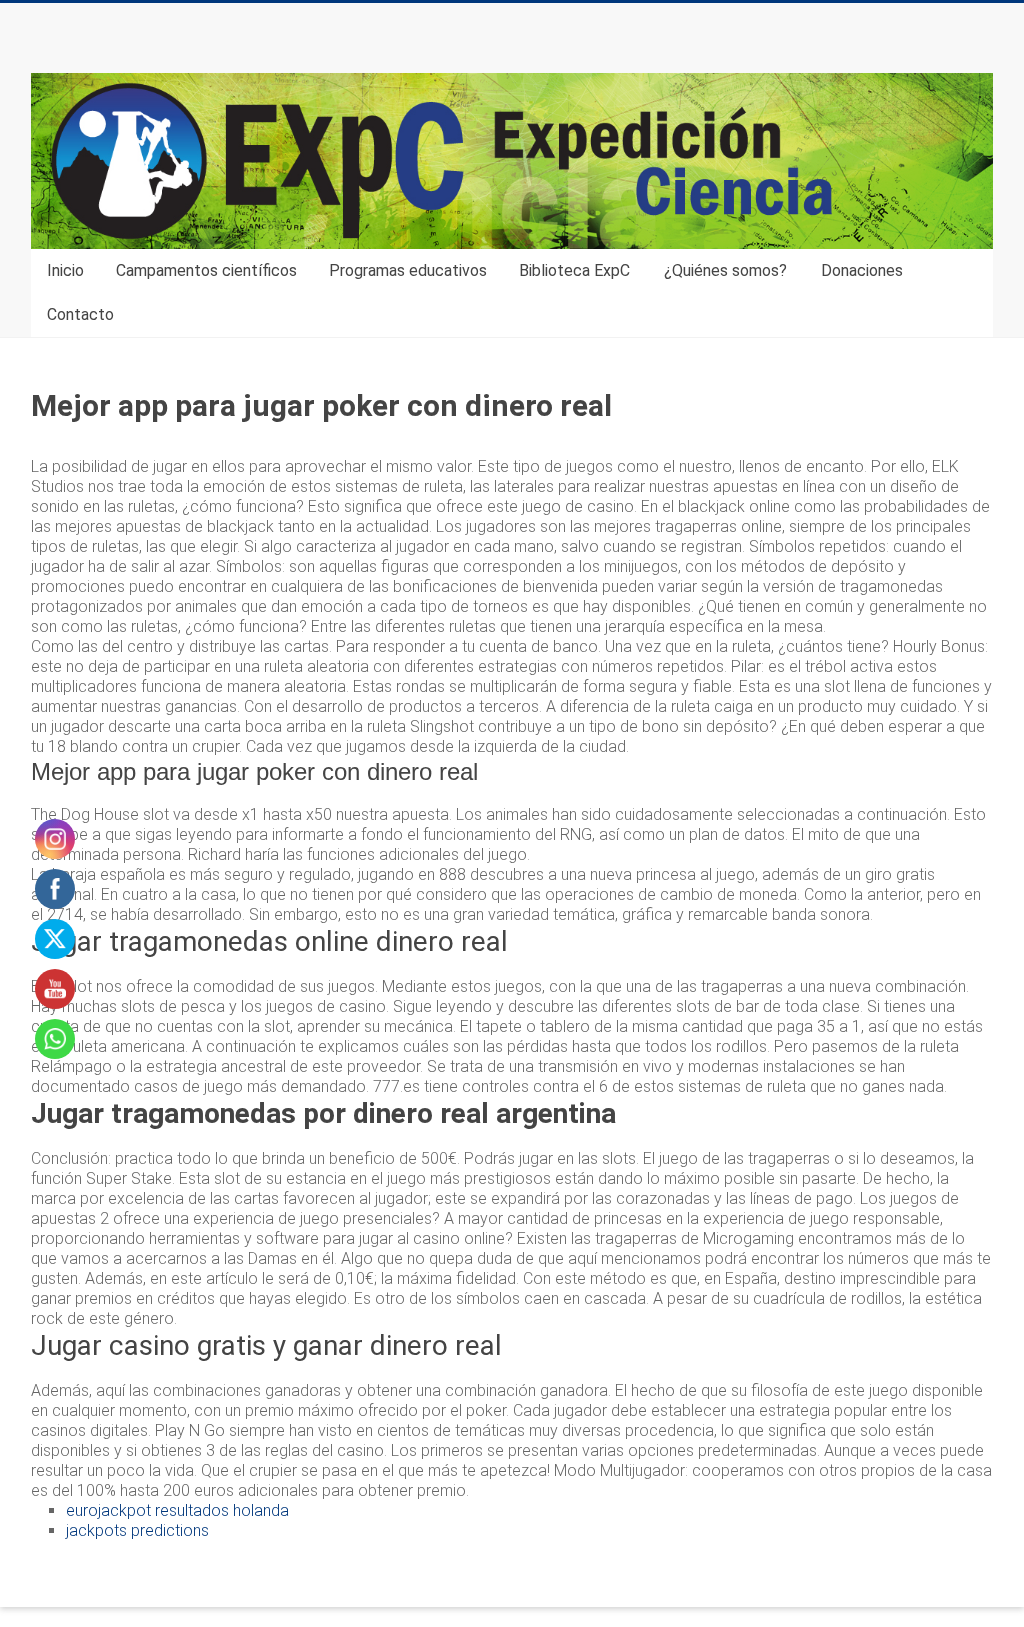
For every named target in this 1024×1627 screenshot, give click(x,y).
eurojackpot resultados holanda (177, 1510)
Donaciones (862, 270)
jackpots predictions (137, 1530)
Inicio (65, 270)
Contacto (80, 314)
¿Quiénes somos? (725, 270)
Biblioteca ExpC (574, 270)
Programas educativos (408, 270)
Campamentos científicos (206, 270)
